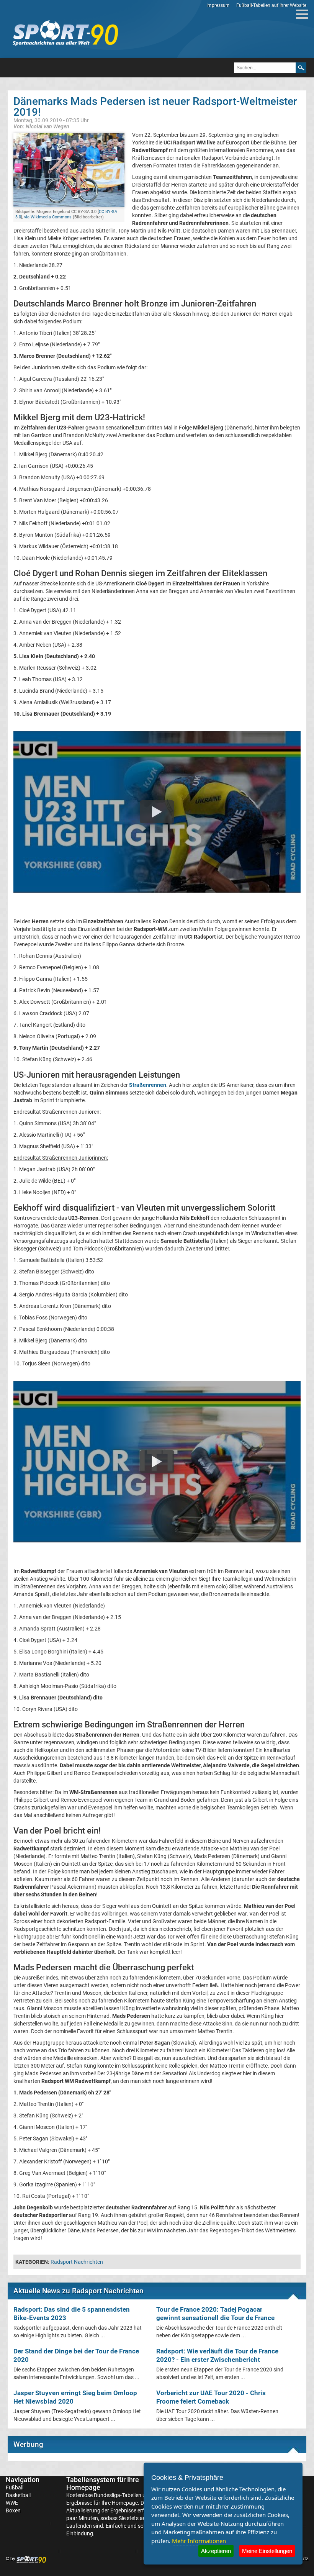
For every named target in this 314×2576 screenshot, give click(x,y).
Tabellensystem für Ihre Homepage (103, 2483)
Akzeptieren (216, 2551)
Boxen (13, 2510)
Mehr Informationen (199, 2541)
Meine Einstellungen (267, 2551)
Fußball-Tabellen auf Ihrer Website (271, 5)
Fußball (15, 2488)
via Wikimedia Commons (48, 217)
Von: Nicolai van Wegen (41, 126)
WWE (12, 2503)
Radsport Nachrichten (77, 2262)
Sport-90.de (65, 33)
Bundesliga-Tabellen (118, 2495)
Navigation (23, 2480)
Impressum (218, 5)
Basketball (18, 2495)
